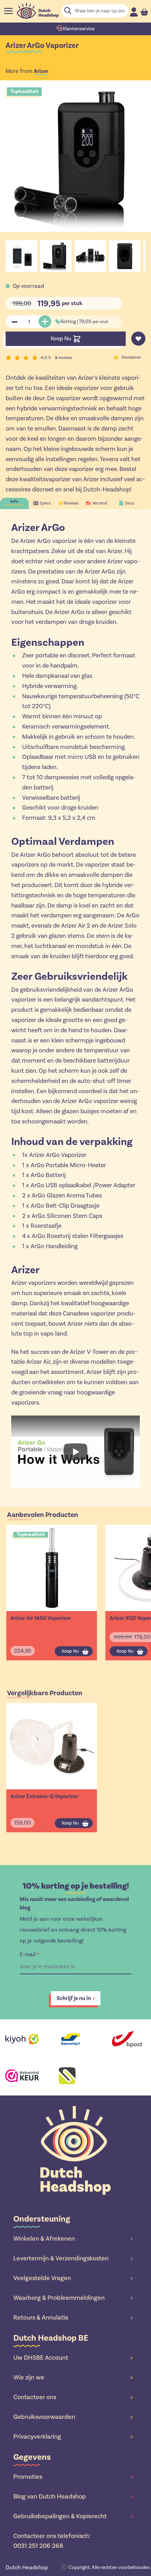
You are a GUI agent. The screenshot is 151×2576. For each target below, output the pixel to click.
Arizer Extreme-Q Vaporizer (44, 1796)
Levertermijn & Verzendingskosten (73, 2258)
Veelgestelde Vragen (73, 2278)
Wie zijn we (73, 2377)
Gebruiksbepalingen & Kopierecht (73, 2516)
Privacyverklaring (73, 2436)
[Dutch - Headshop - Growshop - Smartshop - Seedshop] (38, 11)
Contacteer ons (73, 2397)
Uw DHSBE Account (73, 2358)
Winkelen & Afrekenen (73, 2238)
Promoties (73, 2477)
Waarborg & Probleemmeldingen (73, 2298)
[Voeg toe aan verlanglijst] (138, 339)
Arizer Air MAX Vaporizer (41, 1618)
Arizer (41, 71)
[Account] (134, 12)
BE (31, 2567)
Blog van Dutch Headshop (73, 2496)
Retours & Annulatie (73, 2317)
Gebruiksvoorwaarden (73, 2417)
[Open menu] (8, 11)
